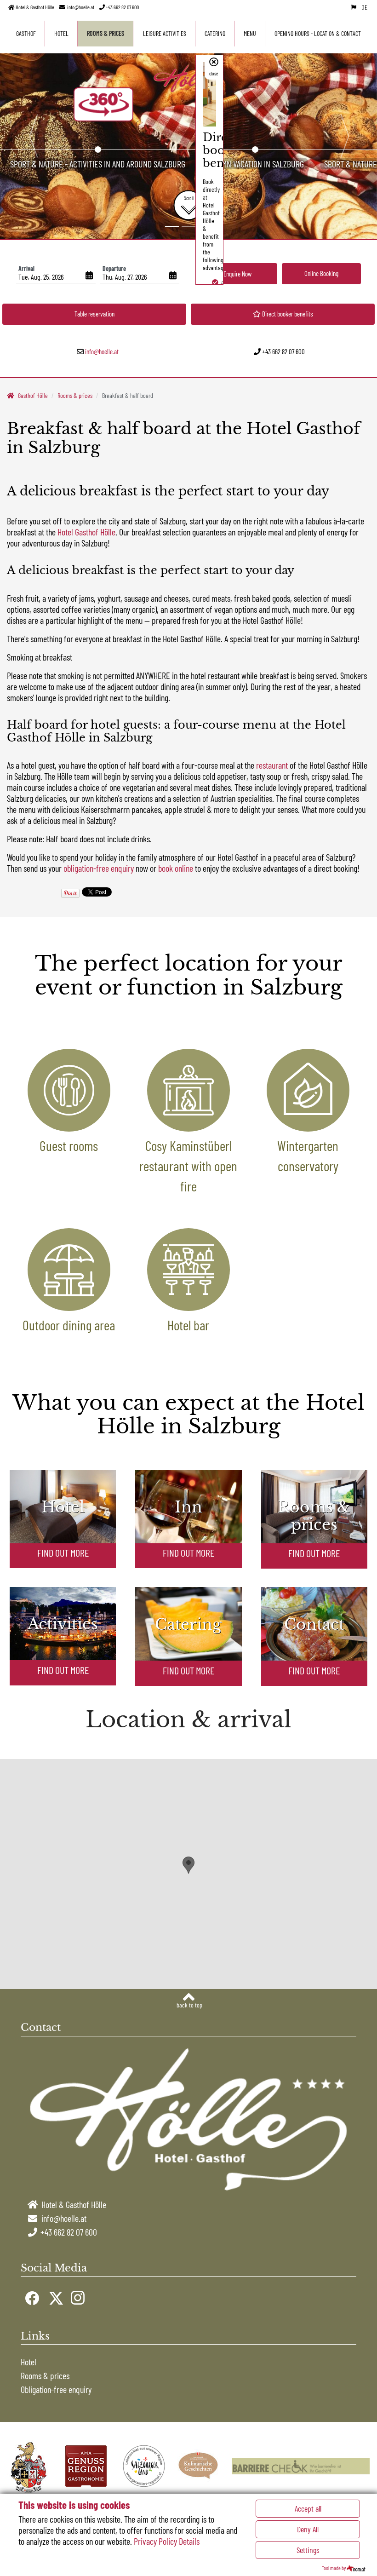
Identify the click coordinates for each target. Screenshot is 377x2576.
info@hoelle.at (81, 7)
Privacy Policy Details (167, 2541)
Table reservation (94, 314)
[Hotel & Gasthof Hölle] (189, 79)
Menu (250, 33)
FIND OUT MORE (63, 1552)
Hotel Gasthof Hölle (86, 532)
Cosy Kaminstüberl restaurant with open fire (188, 1166)
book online (176, 868)
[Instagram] (77, 2297)
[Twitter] (55, 2297)
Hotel (61, 33)
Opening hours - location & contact (318, 33)
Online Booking (321, 273)
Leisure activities (165, 33)
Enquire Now (237, 274)
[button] (33, 136)
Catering (215, 33)
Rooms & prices (106, 33)
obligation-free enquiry (99, 868)
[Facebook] (31, 2297)
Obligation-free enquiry (56, 2389)
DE (364, 7)
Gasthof (26, 33)
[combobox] (56, 276)
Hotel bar (188, 1325)
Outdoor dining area (69, 1325)
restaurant (272, 765)
